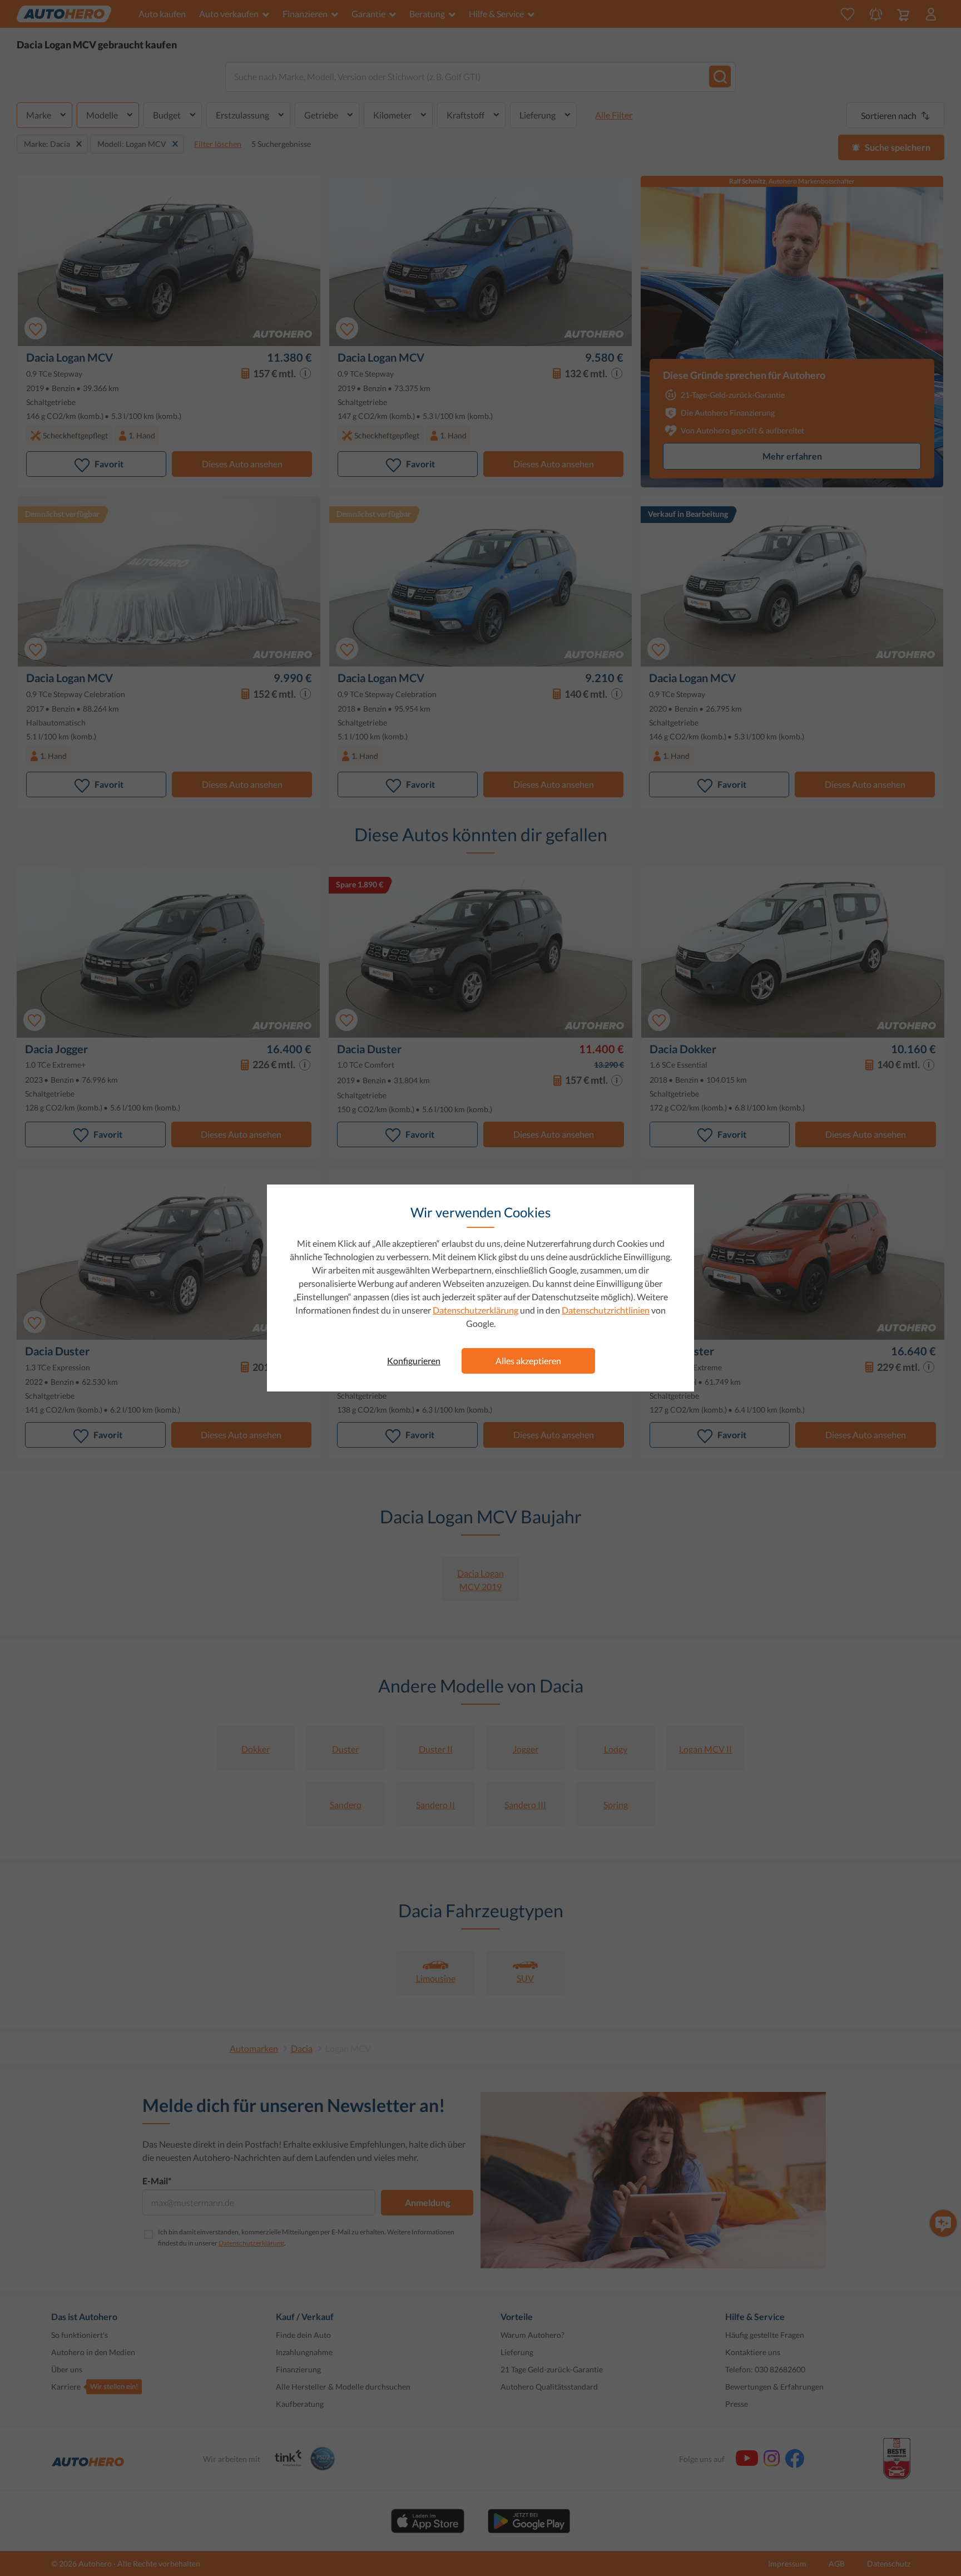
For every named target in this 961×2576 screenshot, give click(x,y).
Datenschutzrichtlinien (606, 1310)
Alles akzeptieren (528, 1361)
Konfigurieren (414, 1361)
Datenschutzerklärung (475, 1310)
